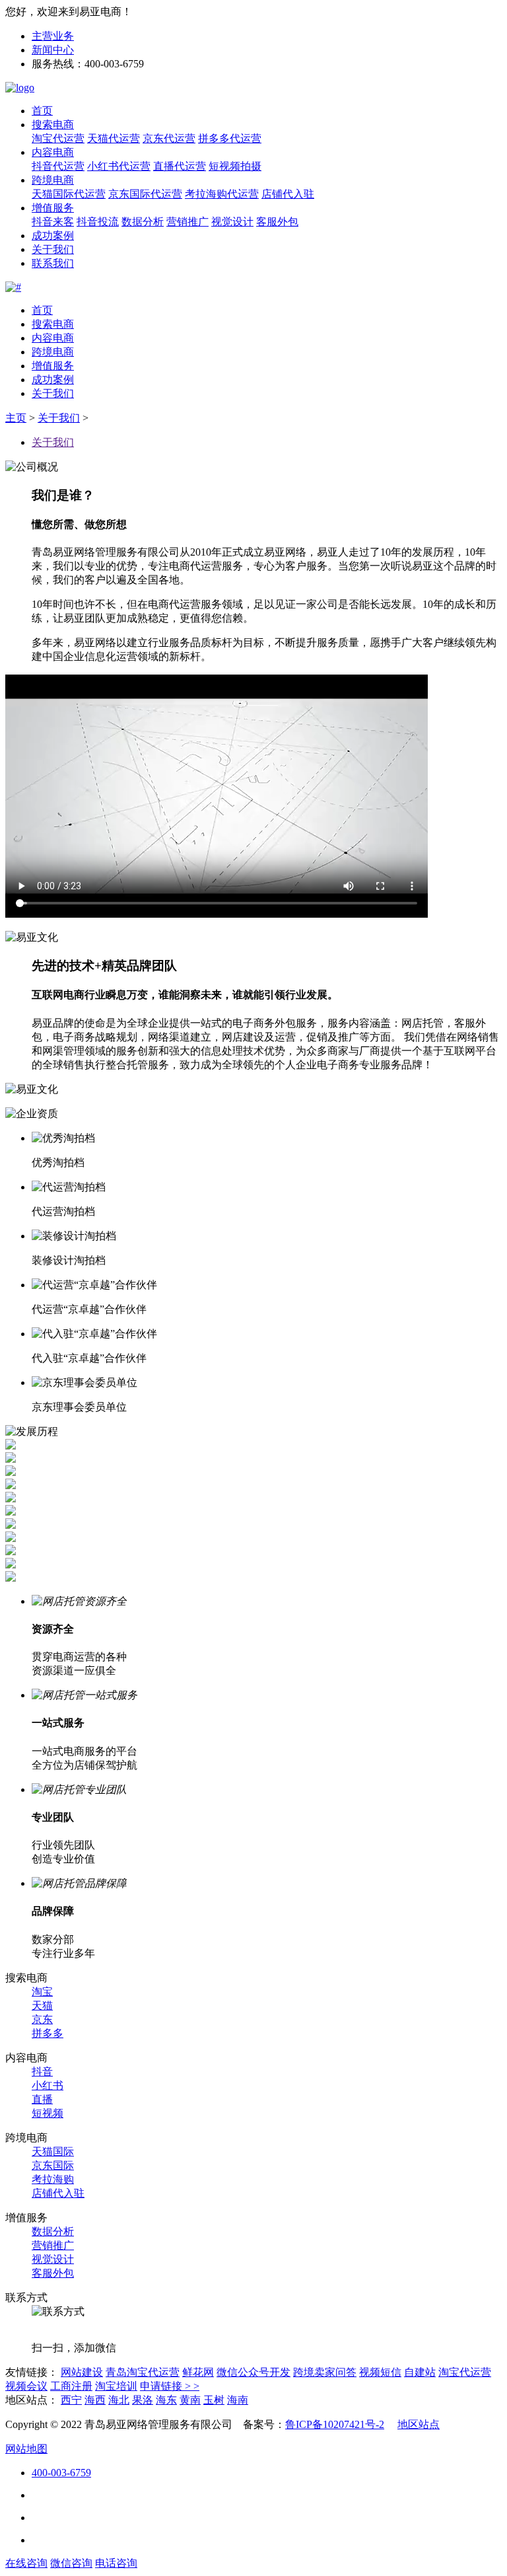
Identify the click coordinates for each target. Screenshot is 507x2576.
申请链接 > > (170, 2386)
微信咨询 (71, 2563)
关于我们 (53, 249)
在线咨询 (26, 2563)
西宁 (71, 2400)
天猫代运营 (114, 138)
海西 (95, 2400)
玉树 (214, 2400)
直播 (42, 2099)
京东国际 (53, 2165)
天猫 (42, 2006)
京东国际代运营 (145, 194)
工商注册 (71, 2386)
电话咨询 (116, 2563)
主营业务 (53, 36)
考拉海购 (53, 2179)
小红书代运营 (119, 166)
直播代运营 (180, 166)
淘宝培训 (116, 2386)
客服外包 (277, 222)
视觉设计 (232, 222)
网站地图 (26, 2449)
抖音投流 (98, 222)
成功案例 (53, 236)
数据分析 (143, 222)
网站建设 (82, 2372)
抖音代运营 (58, 166)
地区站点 (419, 2424)
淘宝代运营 (58, 138)
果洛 (143, 2400)
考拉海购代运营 (222, 194)
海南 (238, 2400)
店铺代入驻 (288, 194)
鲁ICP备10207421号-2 (335, 2424)
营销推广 (187, 222)
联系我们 (53, 263)
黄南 (190, 2400)
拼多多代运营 (230, 138)
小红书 (48, 2085)
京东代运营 (169, 138)
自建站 (420, 2372)
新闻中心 (53, 50)
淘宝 (42, 1992)
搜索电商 (53, 125)
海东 (166, 2400)
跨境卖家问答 (325, 2372)
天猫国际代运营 (69, 194)
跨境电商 (53, 180)
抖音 (42, 2072)
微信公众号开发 (253, 2372)
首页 (42, 111)
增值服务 (53, 208)
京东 (42, 2019)
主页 (16, 418)
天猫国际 (53, 2152)
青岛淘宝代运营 (143, 2372)
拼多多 (48, 2033)
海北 (119, 2400)
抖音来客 (53, 222)
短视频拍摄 (235, 166)
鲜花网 (198, 2372)
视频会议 (26, 2386)
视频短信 (380, 2372)
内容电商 (53, 152)
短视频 (48, 2113)
